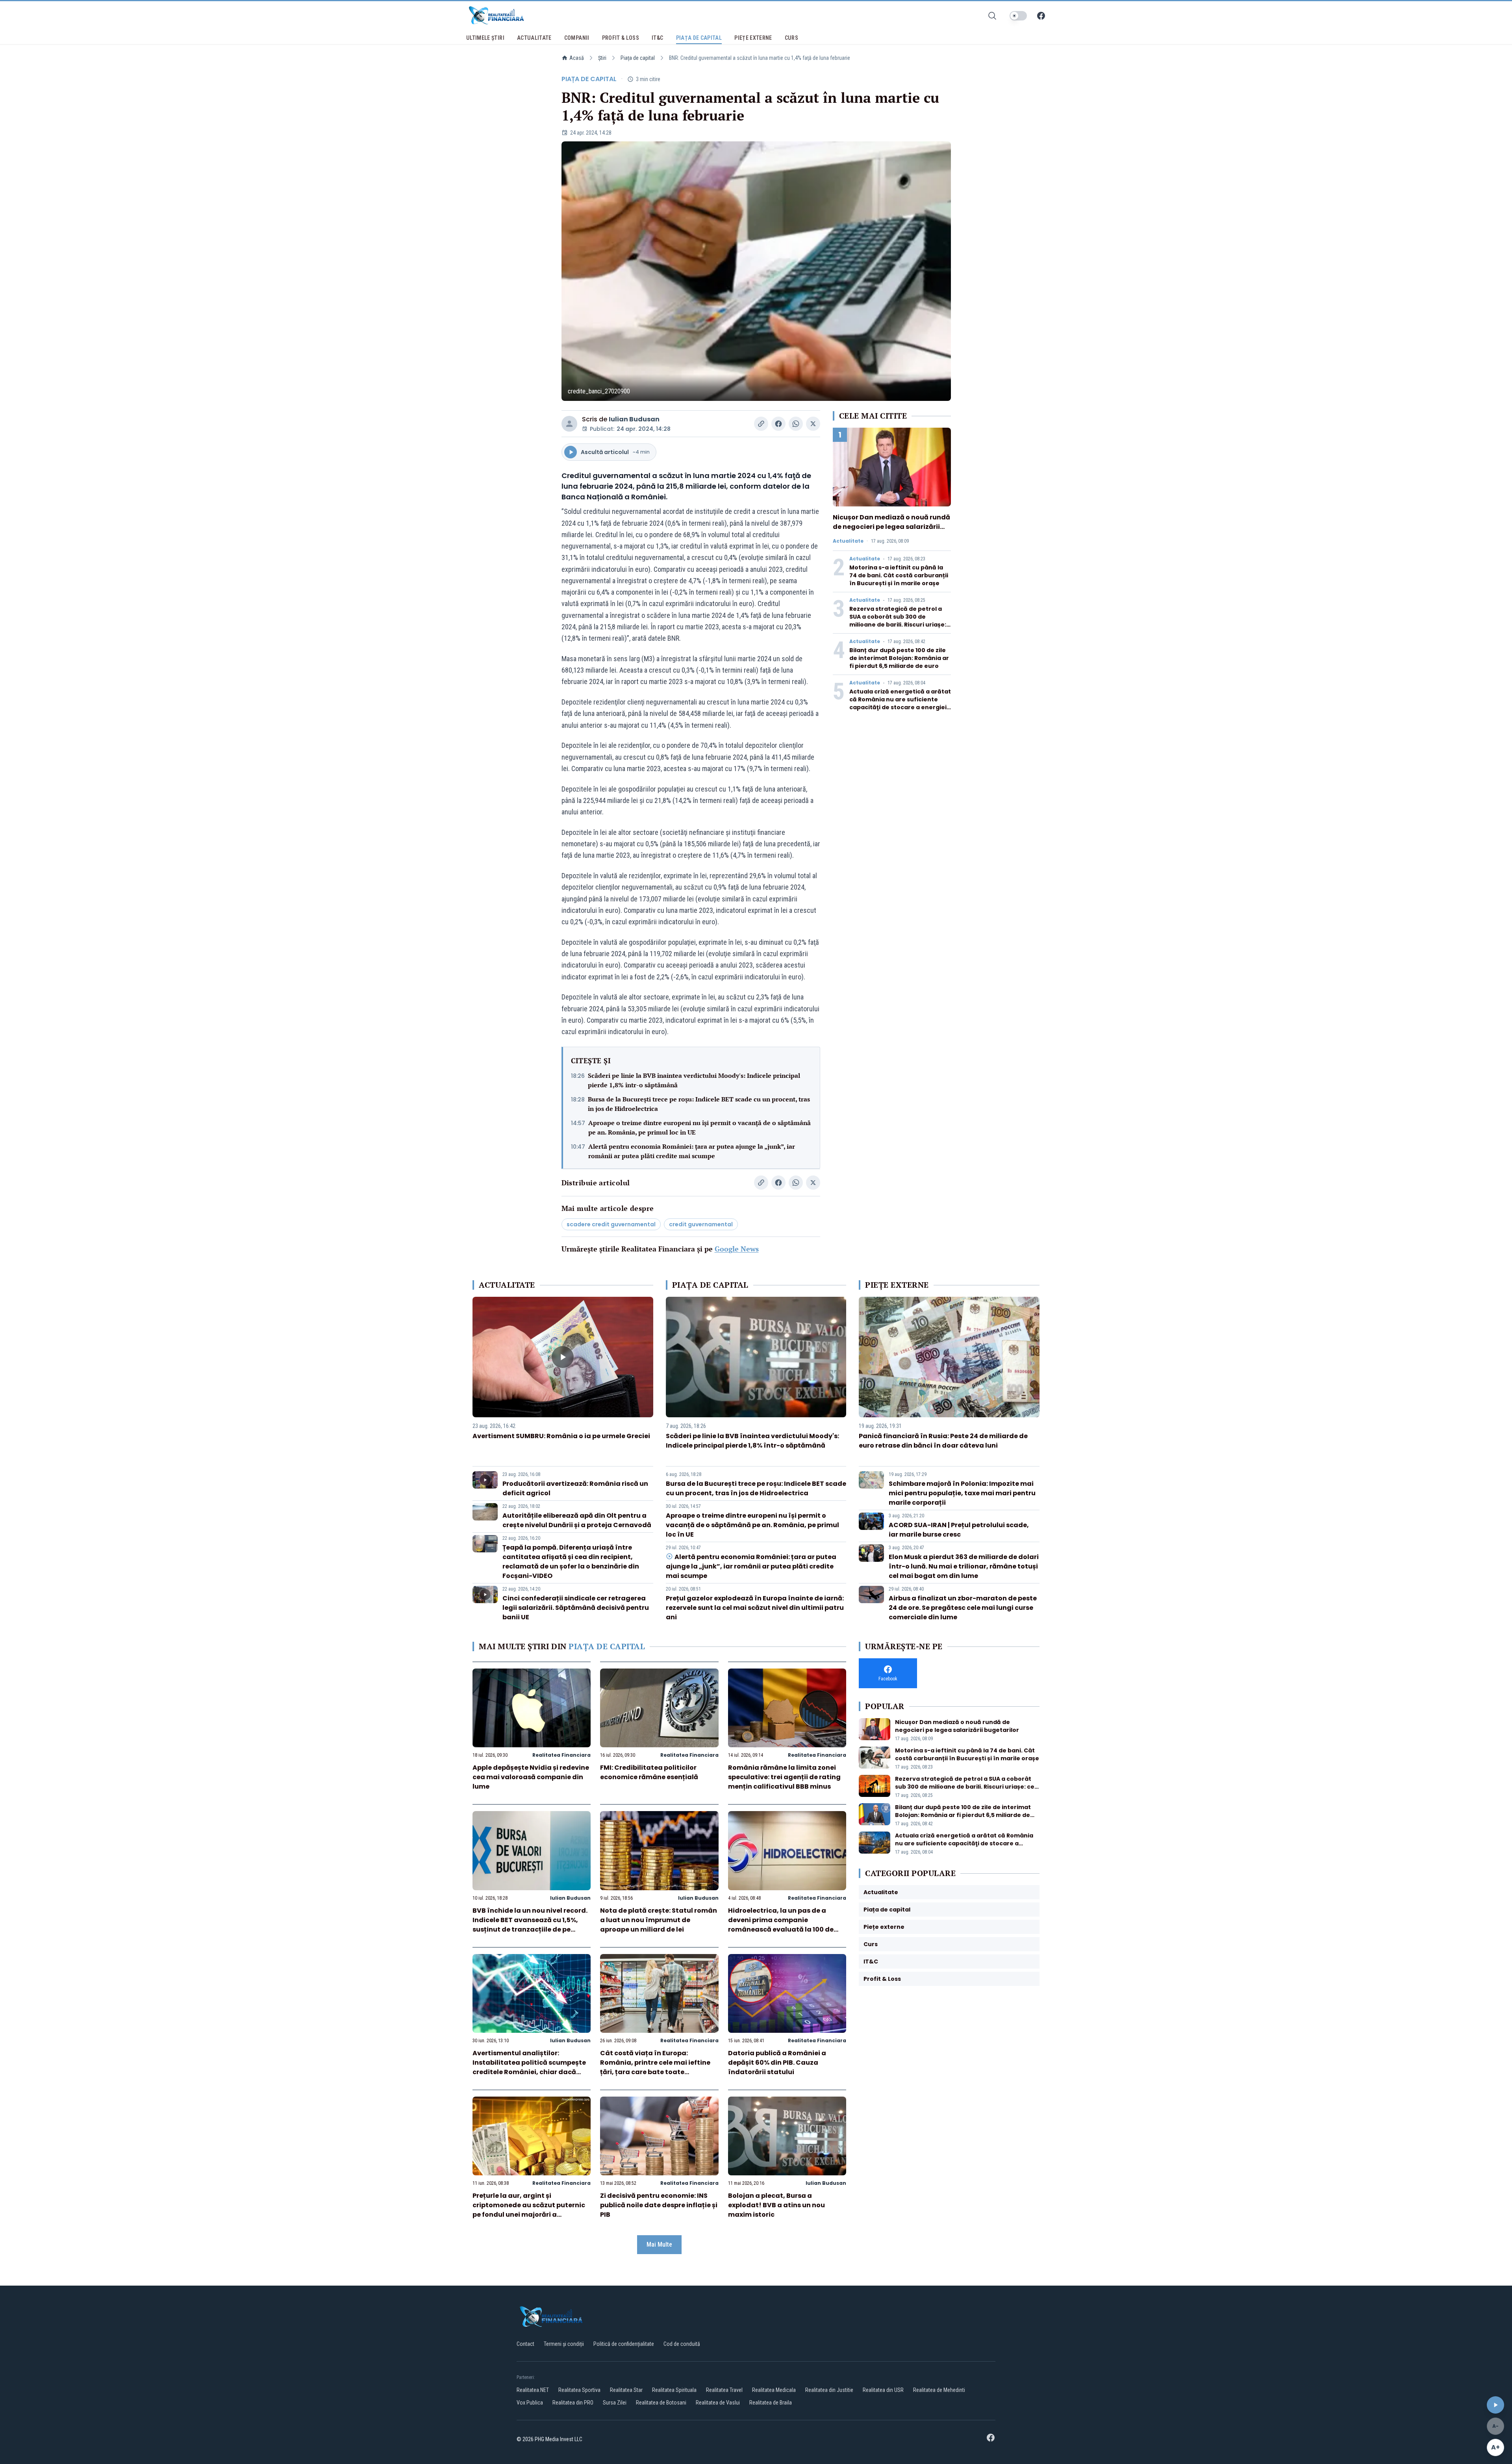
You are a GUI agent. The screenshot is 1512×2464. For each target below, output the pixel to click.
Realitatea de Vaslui (718, 2403)
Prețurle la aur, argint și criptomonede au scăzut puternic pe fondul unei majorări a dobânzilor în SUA (529, 2210)
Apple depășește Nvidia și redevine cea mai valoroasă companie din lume (531, 1777)
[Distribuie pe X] (813, 424)
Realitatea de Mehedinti (939, 2390)
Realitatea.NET (533, 2390)
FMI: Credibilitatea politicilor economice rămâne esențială (649, 1772)
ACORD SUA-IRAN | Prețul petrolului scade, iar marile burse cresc (959, 1530)
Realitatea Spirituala (674, 2390)
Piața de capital (638, 58)
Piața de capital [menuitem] (699, 38)
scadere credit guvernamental (611, 1224)
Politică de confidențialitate (624, 2344)
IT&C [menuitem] (657, 38)
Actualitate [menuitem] (534, 38)
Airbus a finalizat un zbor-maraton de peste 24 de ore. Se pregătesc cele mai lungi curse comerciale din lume (963, 1608)
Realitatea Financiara (561, 1755)
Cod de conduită (682, 2344)
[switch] (1018, 16)
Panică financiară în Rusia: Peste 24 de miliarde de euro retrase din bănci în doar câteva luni (943, 1441)
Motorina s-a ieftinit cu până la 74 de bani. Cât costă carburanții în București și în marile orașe (899, 575)
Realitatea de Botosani (661, 2403)
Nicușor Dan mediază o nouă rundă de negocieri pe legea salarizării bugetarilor (891, 527)
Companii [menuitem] (577, 38)
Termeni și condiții (564, 2344)
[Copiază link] (761, 424)
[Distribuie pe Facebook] (778, 424)
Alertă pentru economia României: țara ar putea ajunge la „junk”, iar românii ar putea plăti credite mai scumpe (692, 1151)
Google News (737, 1249)
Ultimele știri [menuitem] (485, 38)
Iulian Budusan (634, 419)
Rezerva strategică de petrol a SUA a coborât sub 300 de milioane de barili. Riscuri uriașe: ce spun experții (898, 621)
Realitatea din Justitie (829, 2390)
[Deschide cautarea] (992, 16)
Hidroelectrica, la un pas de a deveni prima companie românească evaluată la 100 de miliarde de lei (781, 1925)
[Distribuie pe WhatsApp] (796, 424)
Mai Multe (659, 2244)
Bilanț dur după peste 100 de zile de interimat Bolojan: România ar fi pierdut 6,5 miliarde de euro (899, 658)
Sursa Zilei (615, 2403)
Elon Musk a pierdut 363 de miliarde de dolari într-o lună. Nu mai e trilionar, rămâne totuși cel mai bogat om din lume (964, 1566)
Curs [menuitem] (791, 38)
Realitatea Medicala (774, 2390)
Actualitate (848, 541)
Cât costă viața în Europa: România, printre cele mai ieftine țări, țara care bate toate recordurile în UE (655, 2067)
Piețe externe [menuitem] (753, 38)
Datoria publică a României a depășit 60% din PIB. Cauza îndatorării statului (777, 2063)
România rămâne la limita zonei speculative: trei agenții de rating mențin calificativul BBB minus (784, 1777)
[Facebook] (1041, 16)
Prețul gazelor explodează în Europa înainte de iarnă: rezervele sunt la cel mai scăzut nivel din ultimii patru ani (755, 1608)
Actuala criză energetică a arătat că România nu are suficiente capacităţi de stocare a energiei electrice (900, 703)
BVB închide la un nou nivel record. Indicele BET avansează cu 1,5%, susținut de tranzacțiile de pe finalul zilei (530, 1925)
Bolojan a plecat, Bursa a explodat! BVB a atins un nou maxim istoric (776, 2205)
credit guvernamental (701, 1224)
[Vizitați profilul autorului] (569, 424)
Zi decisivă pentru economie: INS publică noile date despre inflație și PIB (659, 2205)
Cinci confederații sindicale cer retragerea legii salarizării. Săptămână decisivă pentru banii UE (576, 1608)
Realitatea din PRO (573, 2403)
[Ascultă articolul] (1495, 2405)
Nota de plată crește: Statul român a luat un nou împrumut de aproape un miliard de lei (659, 1920)
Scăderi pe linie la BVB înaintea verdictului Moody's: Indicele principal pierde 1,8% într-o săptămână (694, 1080)
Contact (525, 2344)
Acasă (577, 58)
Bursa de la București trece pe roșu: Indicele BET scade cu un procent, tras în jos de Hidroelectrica (699, 1104)
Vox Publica (530, 2403)
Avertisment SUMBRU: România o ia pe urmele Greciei (561, 1436)
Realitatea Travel (724, 2390)
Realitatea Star (626, 2390)
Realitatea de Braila (771, 2403)
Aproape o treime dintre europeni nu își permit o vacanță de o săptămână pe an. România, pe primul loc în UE (699, 1127)
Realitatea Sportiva (579, 2390)
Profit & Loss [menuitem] (621, 38)
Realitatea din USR (883, 2390)
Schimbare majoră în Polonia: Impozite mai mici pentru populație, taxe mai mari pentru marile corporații (962, 1493)
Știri (602, 58)
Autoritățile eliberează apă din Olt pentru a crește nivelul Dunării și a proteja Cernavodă (577, 1520)
